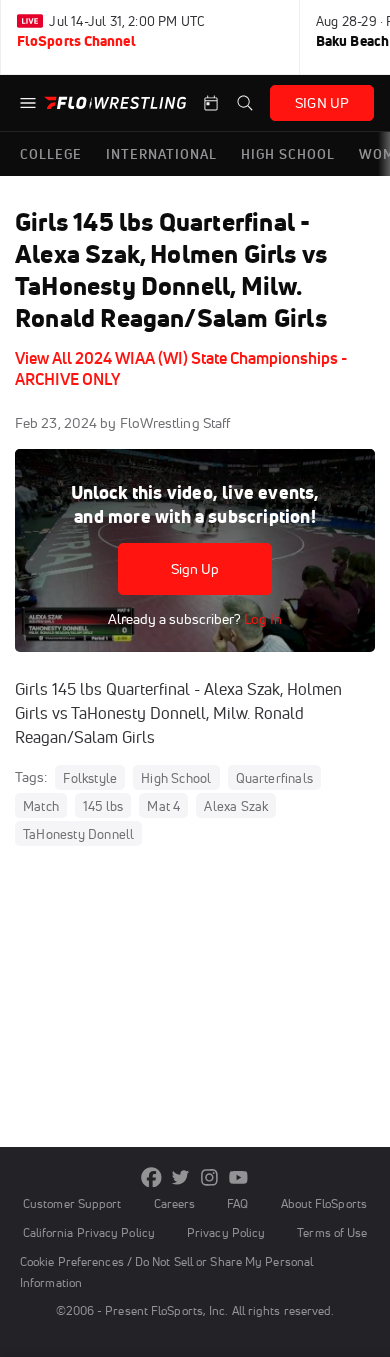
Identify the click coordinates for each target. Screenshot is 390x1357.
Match (41, 806)
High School (176, 778)
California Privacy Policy (89, 1232)
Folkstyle (90, 778)
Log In (261, 619)
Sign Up (195, 569)
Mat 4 (163, 806)
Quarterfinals (275, 778)
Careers (175, 1203)
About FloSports (324, 1203)
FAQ (237, 1203)
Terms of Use (332, 1232)
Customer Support (72, 1203)
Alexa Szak (236, 806)
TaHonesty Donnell (78, 834)
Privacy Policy (226, 1232)
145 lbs (103, 806)
